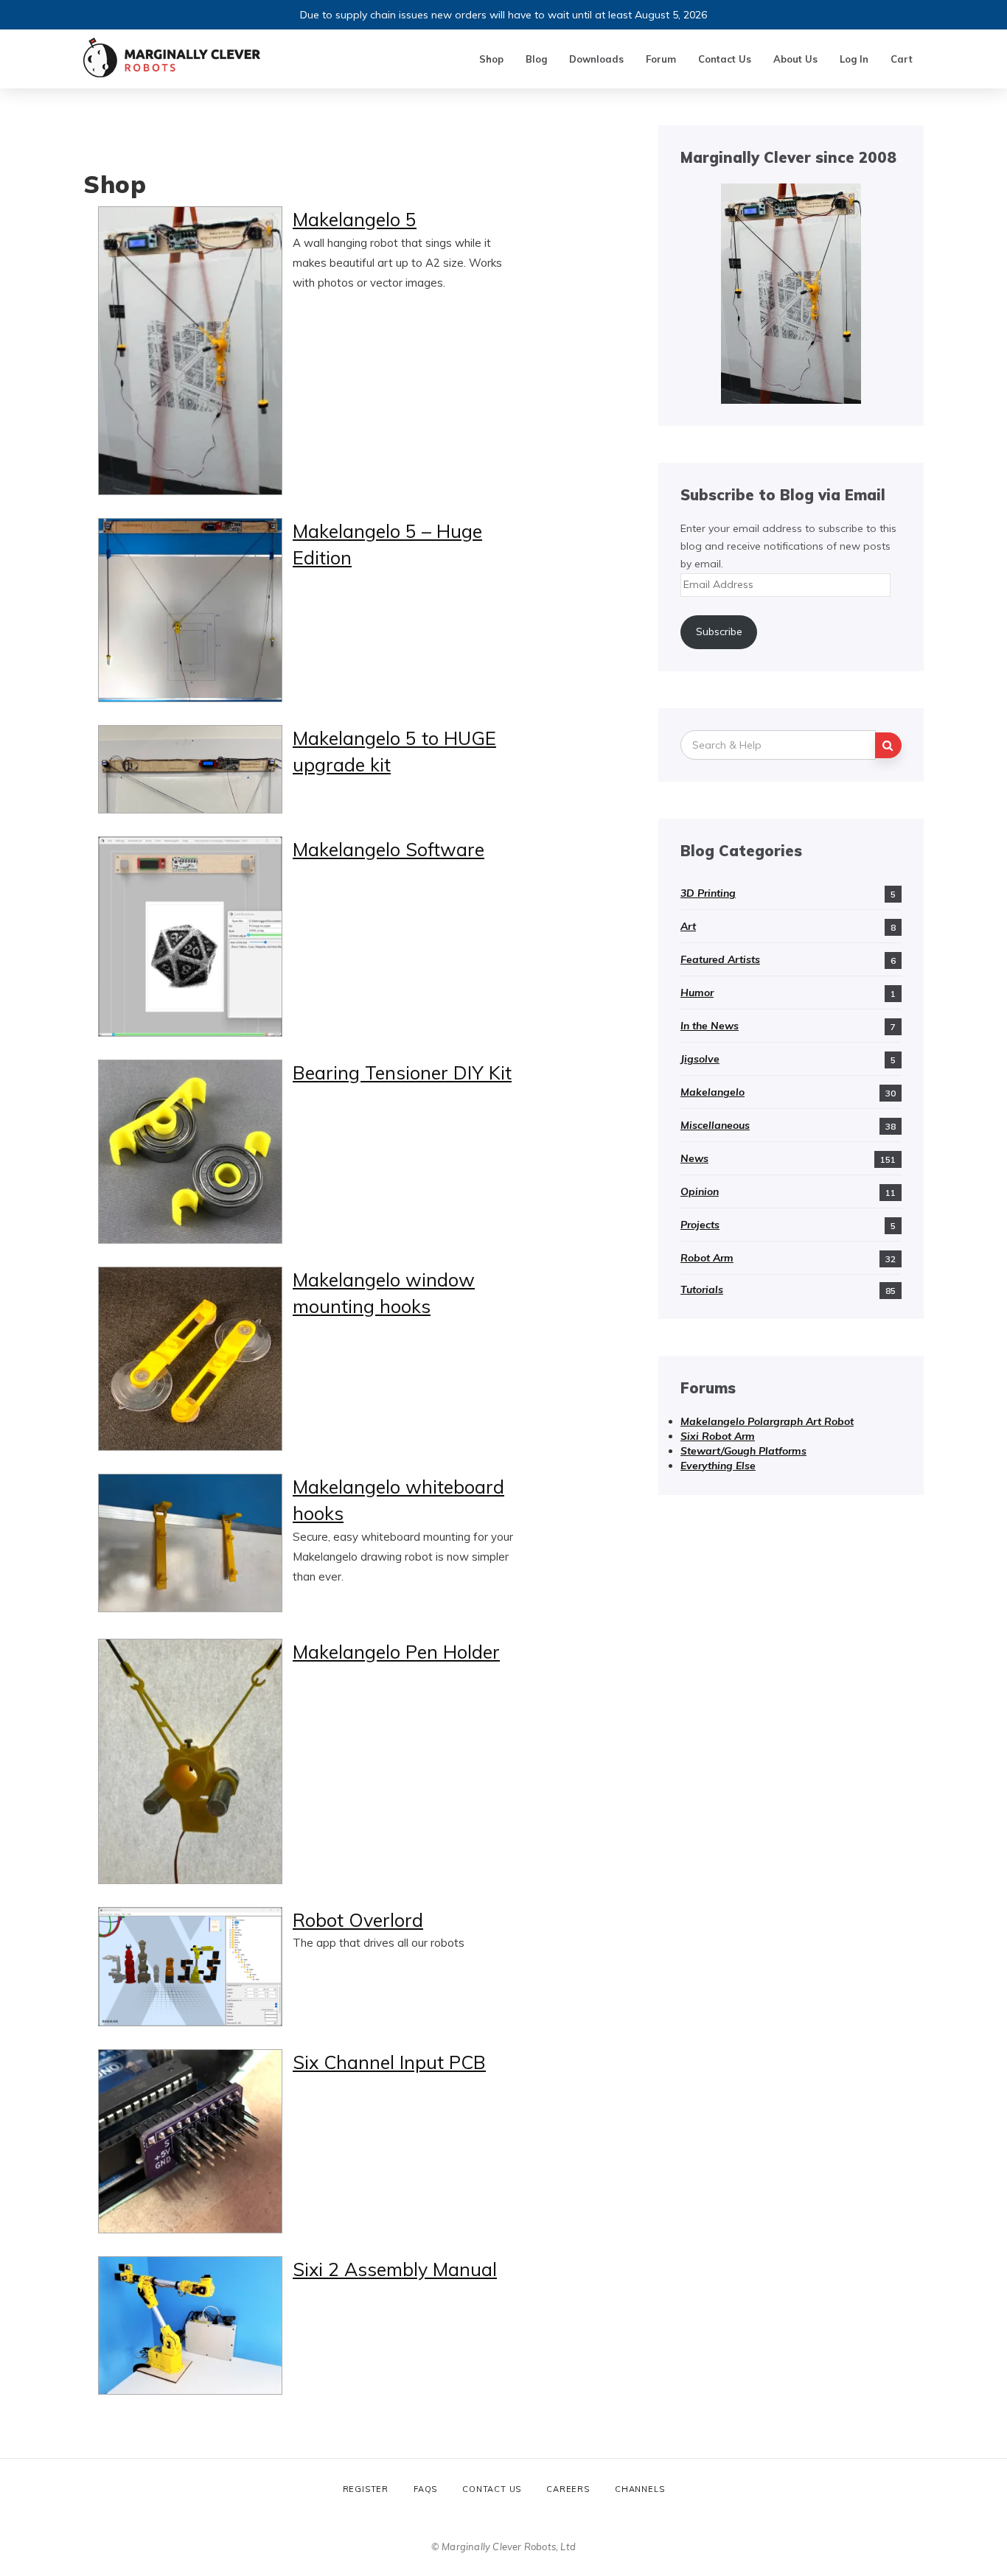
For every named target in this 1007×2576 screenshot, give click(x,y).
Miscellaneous (715, 1125)
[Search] (888, 745)
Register (366, 2489)
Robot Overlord (358, 1920)
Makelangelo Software (388, 849)
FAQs (425, 2489)
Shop (491, 59)
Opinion (700, 1191)
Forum (661, 59)
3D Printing (708, 893)
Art (688, 926)
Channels (640, 2489)
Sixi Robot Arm (718, 1436)
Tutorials (702, 1289)
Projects (700, 1225)
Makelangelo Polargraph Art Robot (767, 1421)
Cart (902, 59)
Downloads (596, 59)
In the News (710, 1026)
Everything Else (718, 1466)
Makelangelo (712, 1092)
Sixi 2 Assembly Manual (395, 2269)
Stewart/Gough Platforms (743, 1451)
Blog (536, 59)
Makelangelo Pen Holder (396, 1652)
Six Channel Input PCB (389, 2062)
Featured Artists (720, 959)
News (694, 1158)
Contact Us (725, 59)
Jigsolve (700, 1059)
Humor (697, 993)
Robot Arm (707, 1258)
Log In (854, 59)
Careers (568, 2489)
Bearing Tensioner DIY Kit (402, 1072)
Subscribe (719, 631)
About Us (795, 59)
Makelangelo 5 (355, 219)
